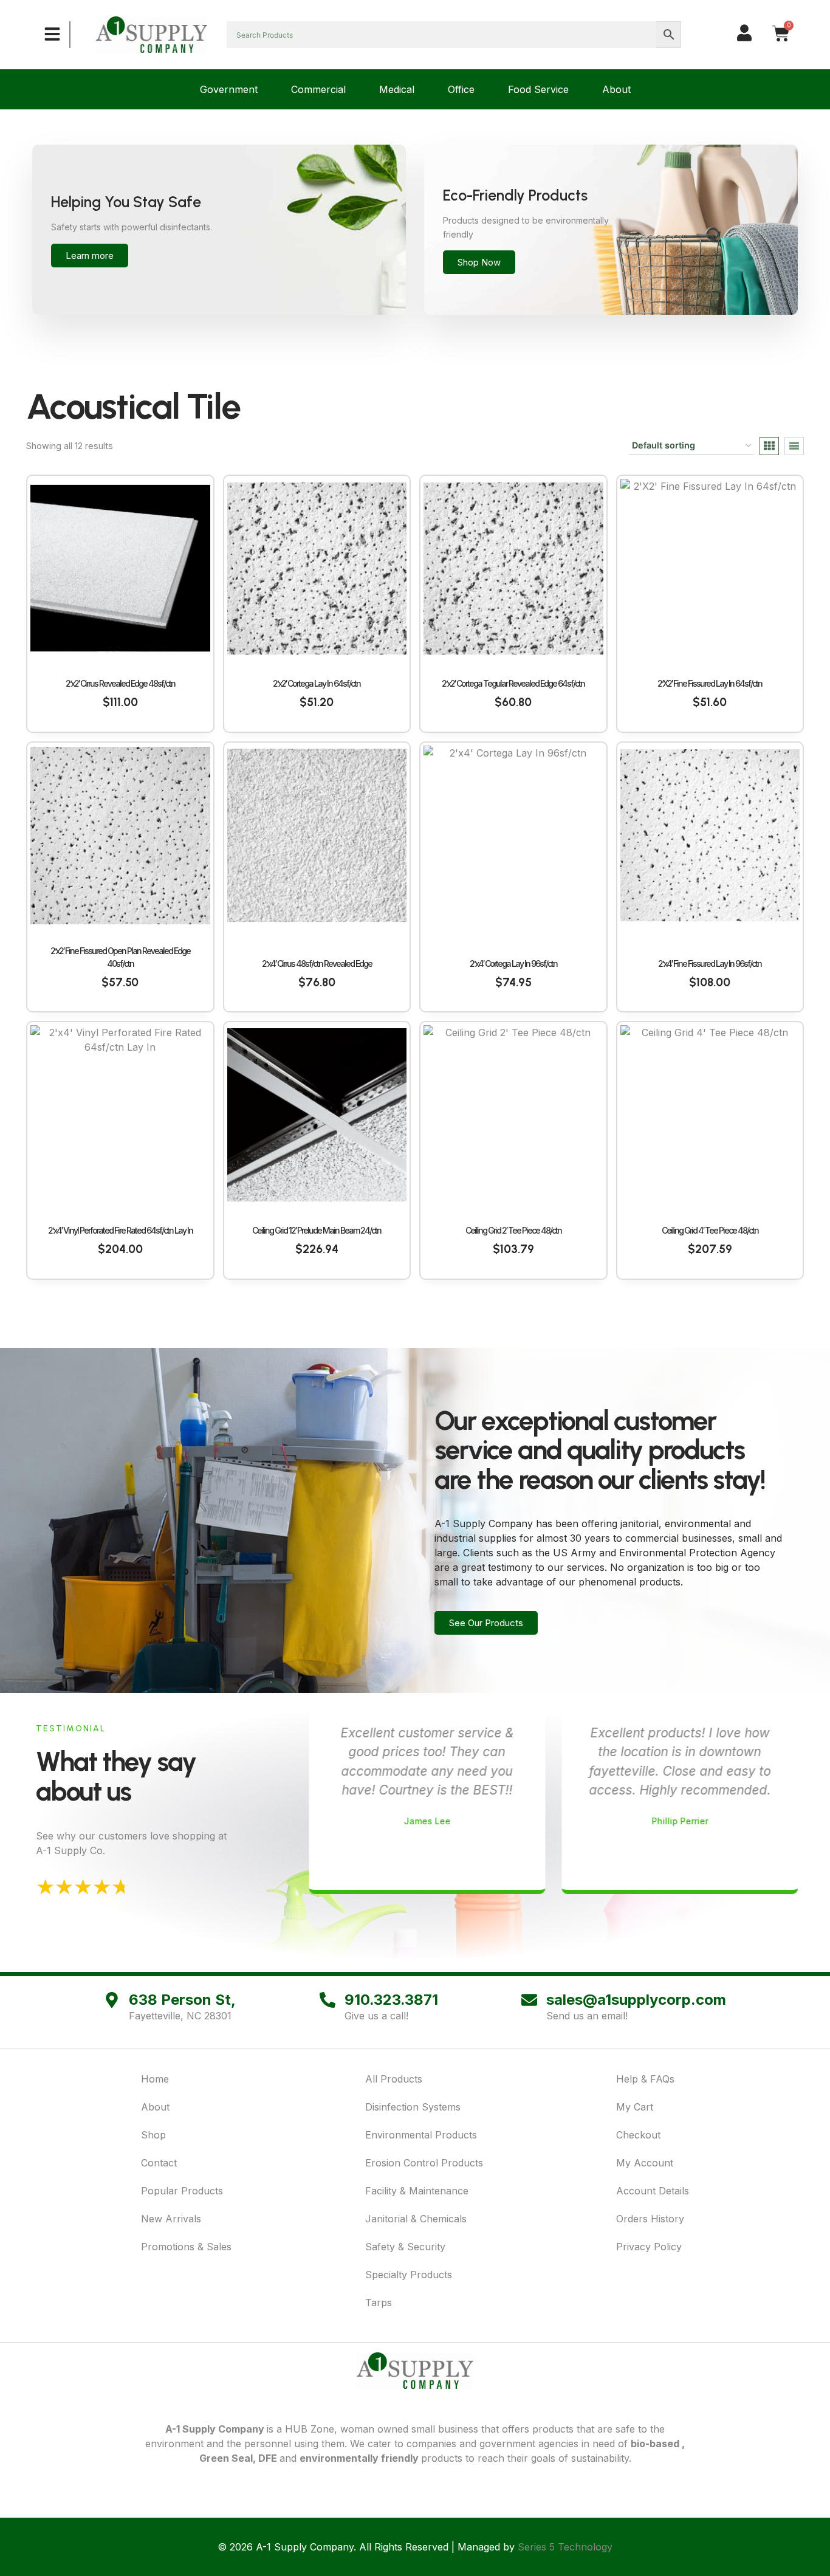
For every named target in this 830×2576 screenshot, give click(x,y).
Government (229, 89)
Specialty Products (409, 2275)
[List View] (794, 446)
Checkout (638, 2135)
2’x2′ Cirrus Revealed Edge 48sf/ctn (120, 683)
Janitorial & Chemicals (416, 2219)
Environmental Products (421, 2135)
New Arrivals (171, 2219)
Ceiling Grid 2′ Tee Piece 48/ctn (513, 1230)
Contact (159, 2163)
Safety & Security (405, 2247)
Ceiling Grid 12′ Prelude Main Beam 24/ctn (317, 1230)
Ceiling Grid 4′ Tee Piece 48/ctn (710, 1230)
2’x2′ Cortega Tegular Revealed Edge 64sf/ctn (513, 683)
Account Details (653, 2191)
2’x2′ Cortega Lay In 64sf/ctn (317, 683)
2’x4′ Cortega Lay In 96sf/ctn (513, 963)
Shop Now (479, 262)
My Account (645, 2163)
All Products (394, 2079)
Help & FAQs (645, 2079)
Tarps (379, 2303)
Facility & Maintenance (417, 2191)
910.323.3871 (391, 2000)
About (616, 89)
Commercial (318, 89)
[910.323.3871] (328, 2000)
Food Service (538, 89)
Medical (397, 89)
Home (155, 2079)
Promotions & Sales (186, 2247)
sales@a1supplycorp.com (636, 2000)
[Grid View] (769, 446)
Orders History (650, 2219)
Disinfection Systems (413, 2107)
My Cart (635, 2107)
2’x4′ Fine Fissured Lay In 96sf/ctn (710, 963)
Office (461, 89)
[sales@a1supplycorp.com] (529, 2000)
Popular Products (182, 2191)
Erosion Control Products (424, 2163)
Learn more (90, 256)
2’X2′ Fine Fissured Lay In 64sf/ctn (710, 683)
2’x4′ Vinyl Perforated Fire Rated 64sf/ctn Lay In (120, 1230)
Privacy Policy (649, 2247)
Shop (153, 2135)
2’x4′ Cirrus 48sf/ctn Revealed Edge (317, 963)
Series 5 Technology (565, 2547)
